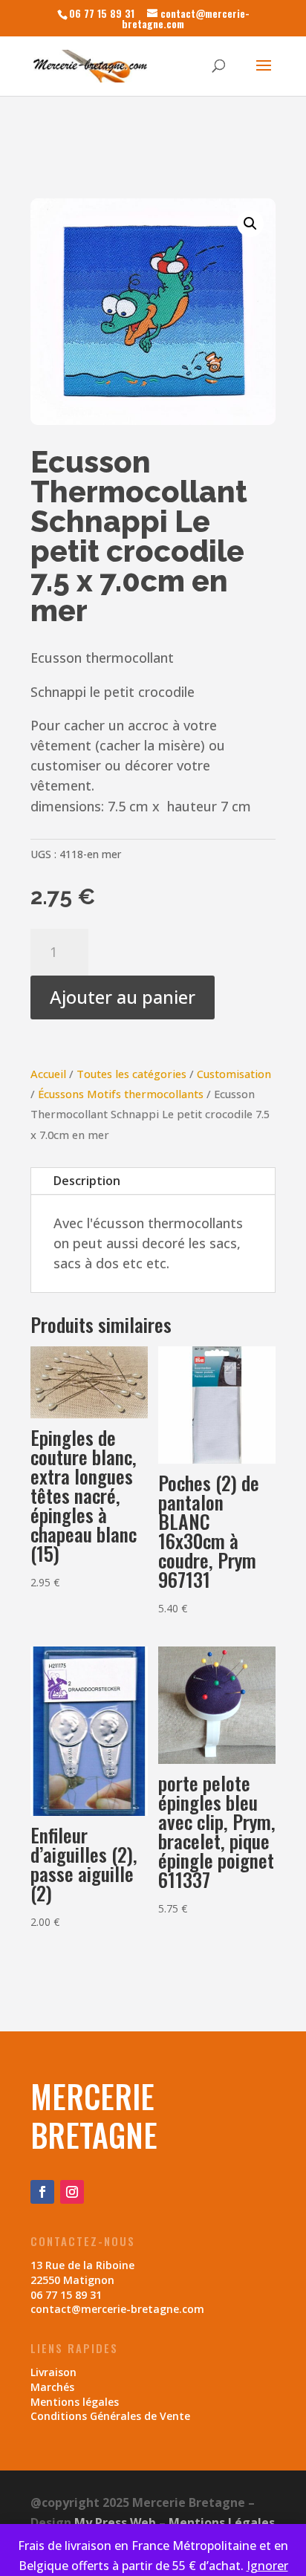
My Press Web (115, 2523)
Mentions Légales (222, 2523)
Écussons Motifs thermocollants (121, 1094)
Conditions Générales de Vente (110, 2416)
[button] (250, 224)
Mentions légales (75, 2402)
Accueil (48, 1074)
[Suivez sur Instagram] (72, 2192)
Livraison (53, 2372)
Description (87, 1181)
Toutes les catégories (131, 1074)
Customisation (234, 1074)
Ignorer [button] (267, 2566)
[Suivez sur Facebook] (42, 2192)
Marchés (52, 2387)
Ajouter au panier (123, 997)
